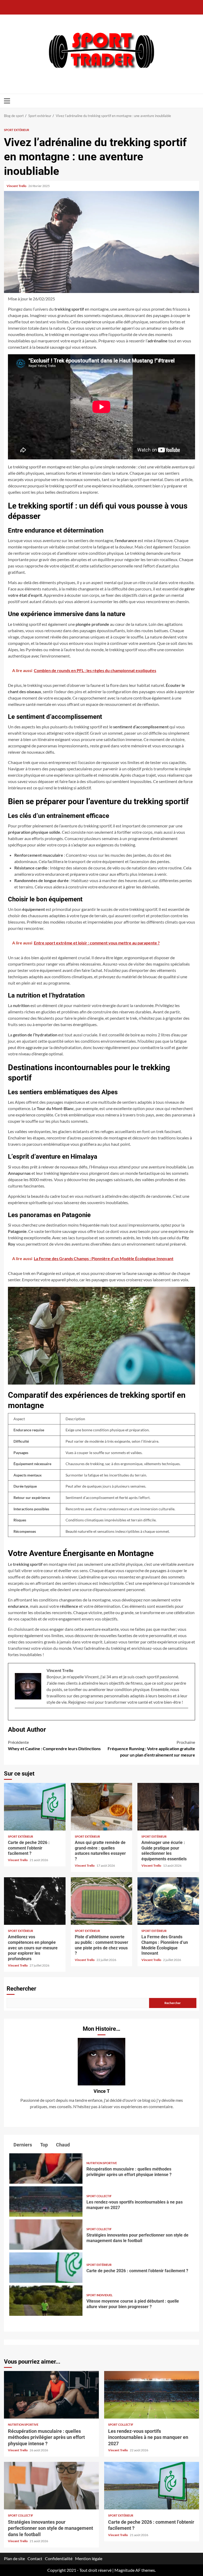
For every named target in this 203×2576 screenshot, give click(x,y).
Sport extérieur (17, 130)
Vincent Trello (17, 186)
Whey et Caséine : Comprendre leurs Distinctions (54, 1745)
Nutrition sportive (102, 2163)
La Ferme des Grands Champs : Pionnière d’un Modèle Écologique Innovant (168, 1901)
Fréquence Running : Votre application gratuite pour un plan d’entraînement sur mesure (151, 1748)
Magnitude (124, 2570)
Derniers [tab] (22, 2145)
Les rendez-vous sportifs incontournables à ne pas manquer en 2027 (46, 2202)
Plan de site (14, 2558)
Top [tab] (43, 2145)
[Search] (196, 101)
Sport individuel (100, 2295)
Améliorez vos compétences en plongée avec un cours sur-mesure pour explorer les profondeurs (35, 1901)
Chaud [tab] (62, 2145)
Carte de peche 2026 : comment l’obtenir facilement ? (35, 1807)
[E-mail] (17, 1717)
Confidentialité (59, 2558)
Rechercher (21, 1989)
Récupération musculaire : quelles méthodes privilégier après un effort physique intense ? (46, 2169)
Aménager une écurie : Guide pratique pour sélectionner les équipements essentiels (168, 1807)
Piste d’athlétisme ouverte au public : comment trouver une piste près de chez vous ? (102, 1901)
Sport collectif (99, 2196)
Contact (35, 2558)
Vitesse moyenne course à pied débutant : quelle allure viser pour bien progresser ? (46, 2301)
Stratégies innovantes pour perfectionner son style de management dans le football (46, 2235)
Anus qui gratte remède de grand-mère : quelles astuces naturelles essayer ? (102, 1807)
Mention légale (89, 2558)
